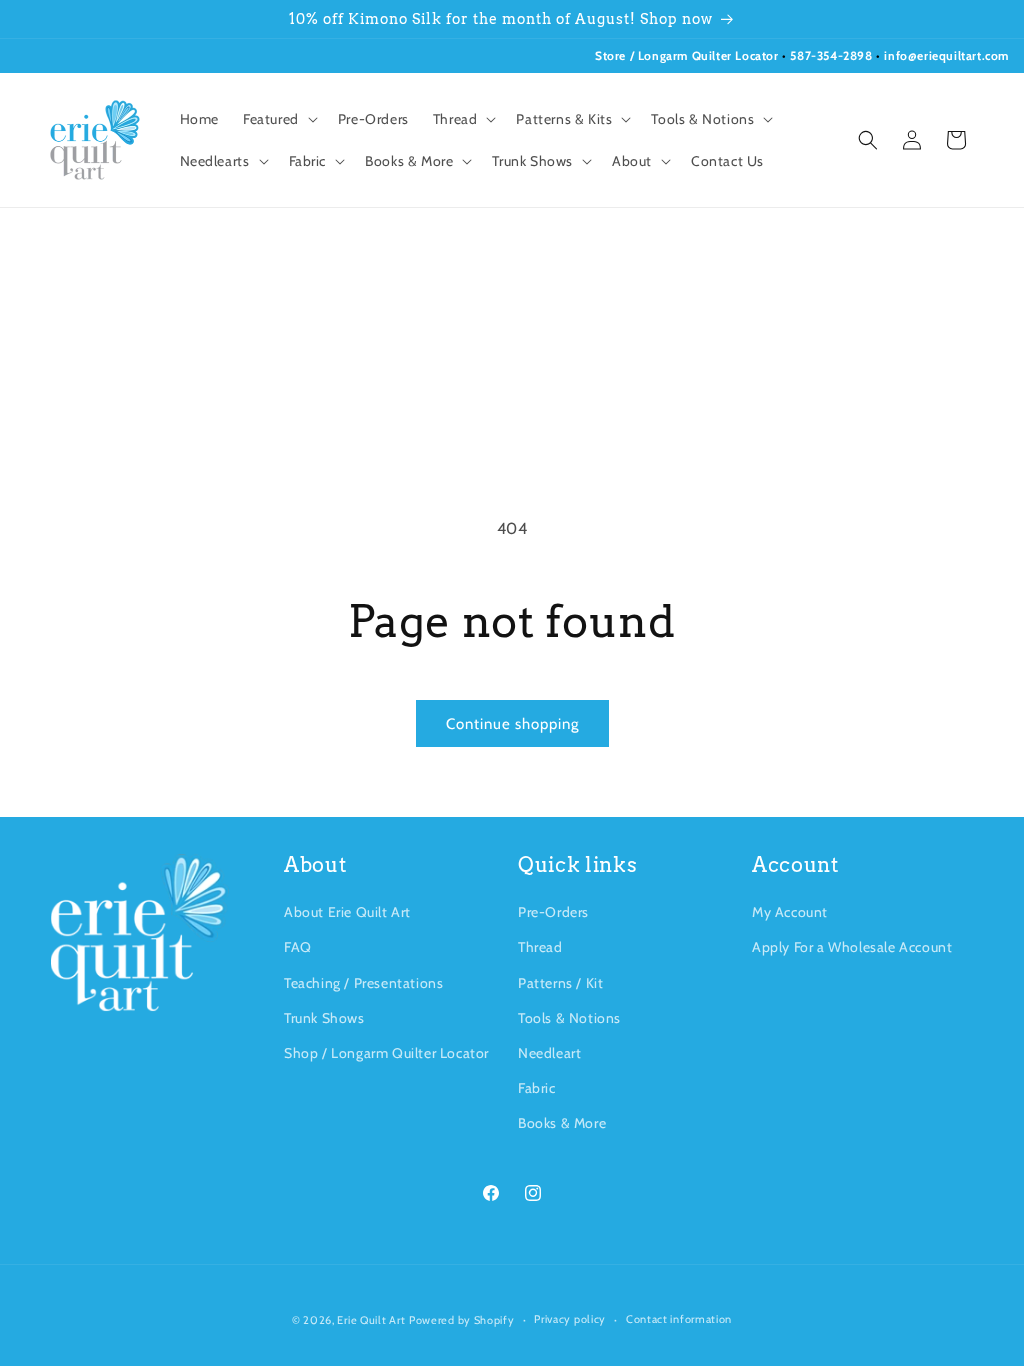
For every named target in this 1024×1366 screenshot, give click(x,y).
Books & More (562, 1123)
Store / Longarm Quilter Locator (688, 55)
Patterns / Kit (560, 983)
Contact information (679, 1319)
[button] (278, 119)
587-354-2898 (831, 55)
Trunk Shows (324, 1018)
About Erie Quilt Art (347, 912)
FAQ (298, 947)
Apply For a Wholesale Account (852, 947)
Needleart (549, 1053)
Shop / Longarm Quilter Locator (386, 1053)
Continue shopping (512, 724)
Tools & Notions (569, 1018)
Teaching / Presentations (363, 983)
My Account (790, 912)
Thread (540, 947)
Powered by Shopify (462, 1320)
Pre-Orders (553, 912)
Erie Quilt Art (371, 1320)
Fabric (537, 1088)
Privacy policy (570, 1319)
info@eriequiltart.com (946, 55)
